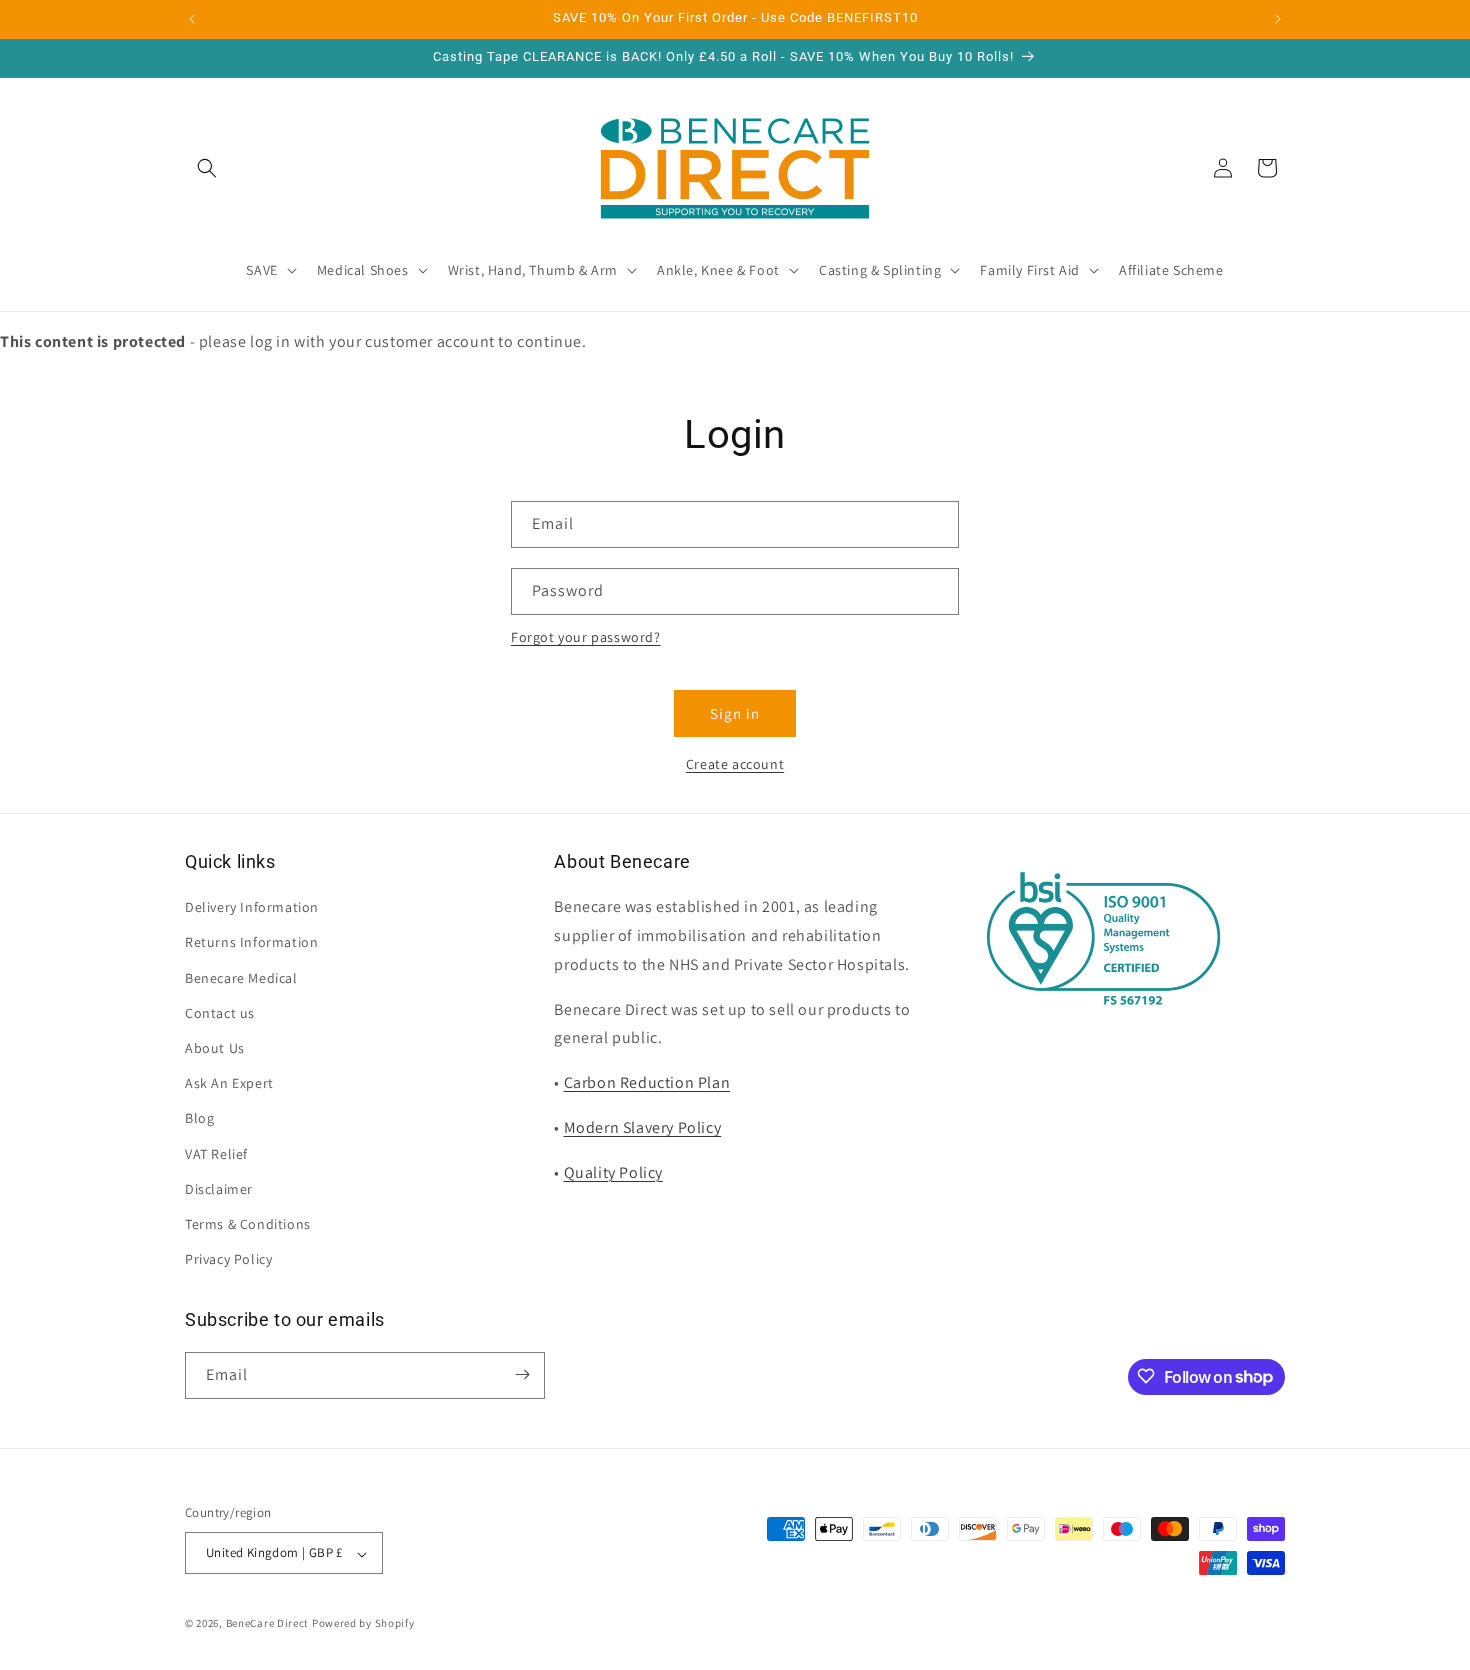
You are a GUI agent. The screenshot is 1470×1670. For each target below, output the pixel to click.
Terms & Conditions (248, 1224)
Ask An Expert (229, 1084)
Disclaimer (219, 1189)
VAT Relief (216, 1154)
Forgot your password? (586, 637)
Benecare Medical (241, 978)
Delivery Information (252, 908)
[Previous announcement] (192, 19)
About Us (215, 1048)
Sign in (735, 713)
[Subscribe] (522, 1374)
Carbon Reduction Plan (647, 1083)
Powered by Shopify (363, 1624)
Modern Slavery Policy (643, 1127)
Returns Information (251, 943)
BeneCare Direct (268, 1624)
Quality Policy (613, 1172)
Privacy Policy (228, 1260)
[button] (207, 168)
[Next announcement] (1278, 19)
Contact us (220, 1013)
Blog (199, 1119)
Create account (735, 764)
